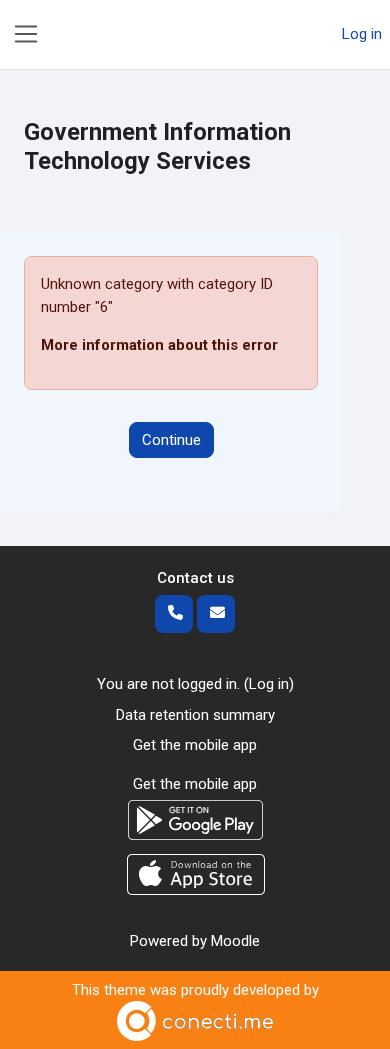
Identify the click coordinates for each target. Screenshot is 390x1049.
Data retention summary (195, 715)
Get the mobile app (195, 745)
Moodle (235, 941)
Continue (171, 440)
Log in (362, 34)
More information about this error (159, 345)
